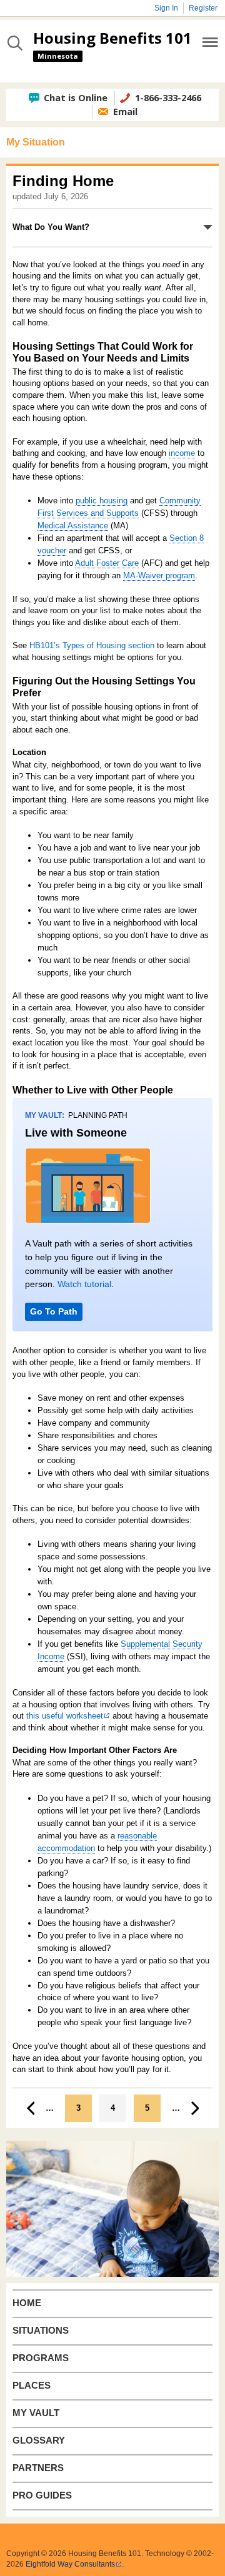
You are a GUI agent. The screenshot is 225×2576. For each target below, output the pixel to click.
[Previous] (31, 2108)
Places (32, 2386)
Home (27, 2303)
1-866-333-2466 (168, 97)
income (182, 453)
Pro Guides (42, 2495)
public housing (102, 501)
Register (203, 8)
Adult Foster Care (107, 563)
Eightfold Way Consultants (70, 2564)
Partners (38, 2468)
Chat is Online (76, 97)
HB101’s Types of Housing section (92, 645)
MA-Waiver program (159, 575)
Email (125, 111)
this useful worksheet (65, 1716)
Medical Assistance (73, 526)
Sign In (166, 8)
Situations (41, 2331)
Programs (41, 2358)
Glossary (39, 2440)
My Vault (36, 2413)
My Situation (36, 142)
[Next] (195, 2108)
